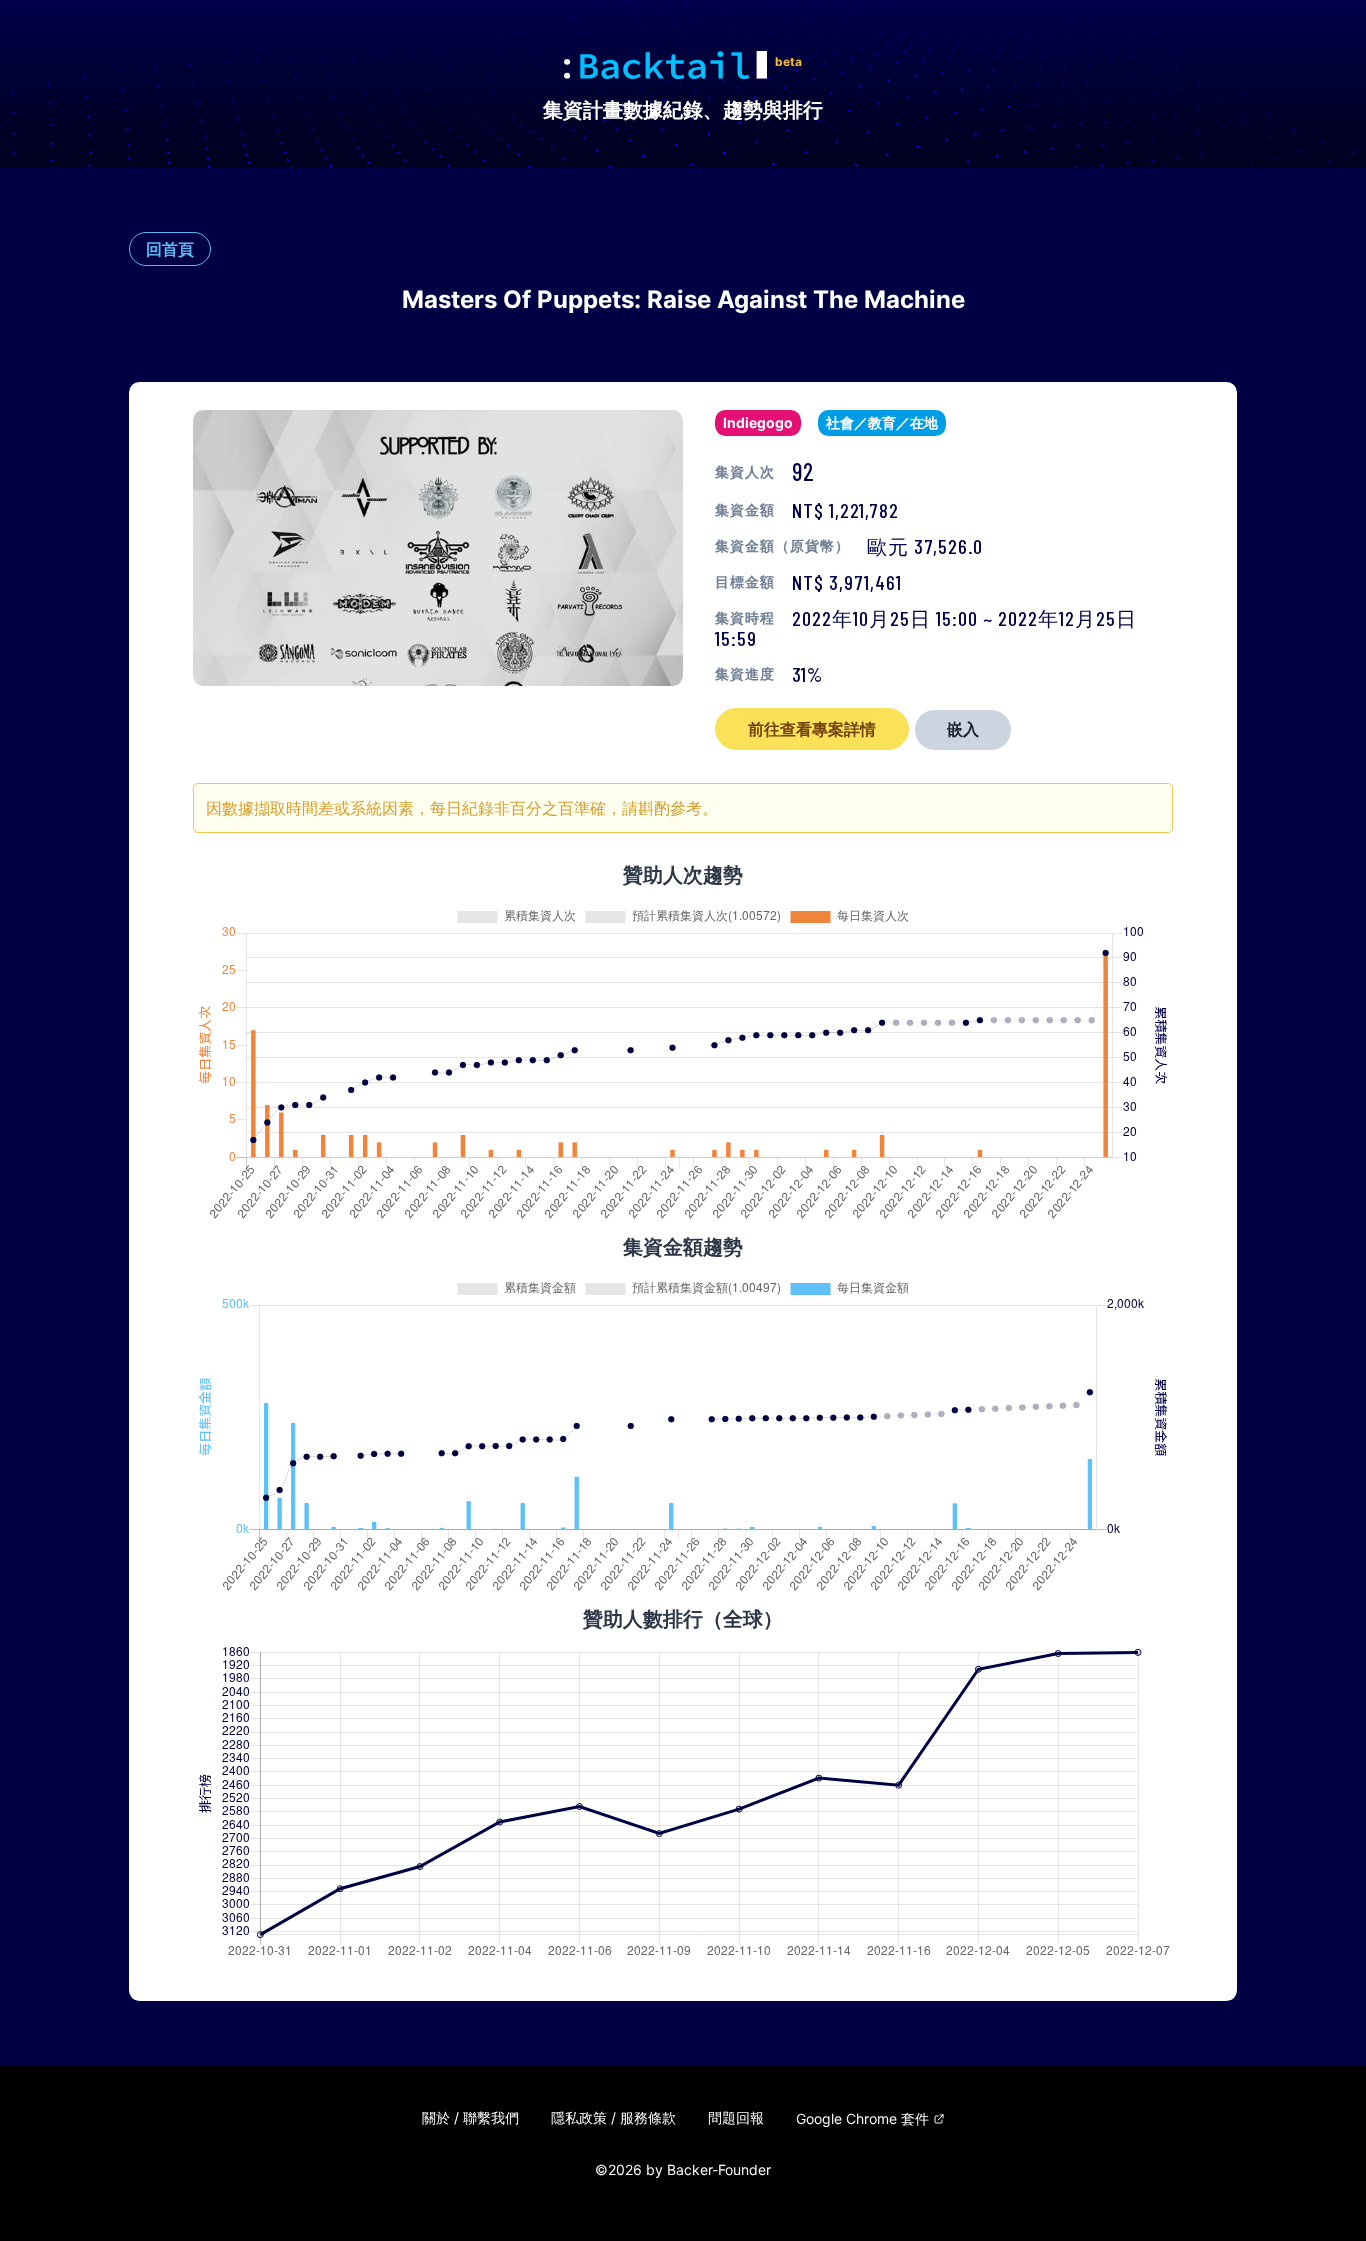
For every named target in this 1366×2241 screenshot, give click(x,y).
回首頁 (170, 249)
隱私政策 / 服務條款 (613, 2118)
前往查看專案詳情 (812, 729)
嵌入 (963, 729)
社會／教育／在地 (882, 422)
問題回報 (736, 2118)
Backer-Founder (719, 2169)
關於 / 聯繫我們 (470, 2118)
